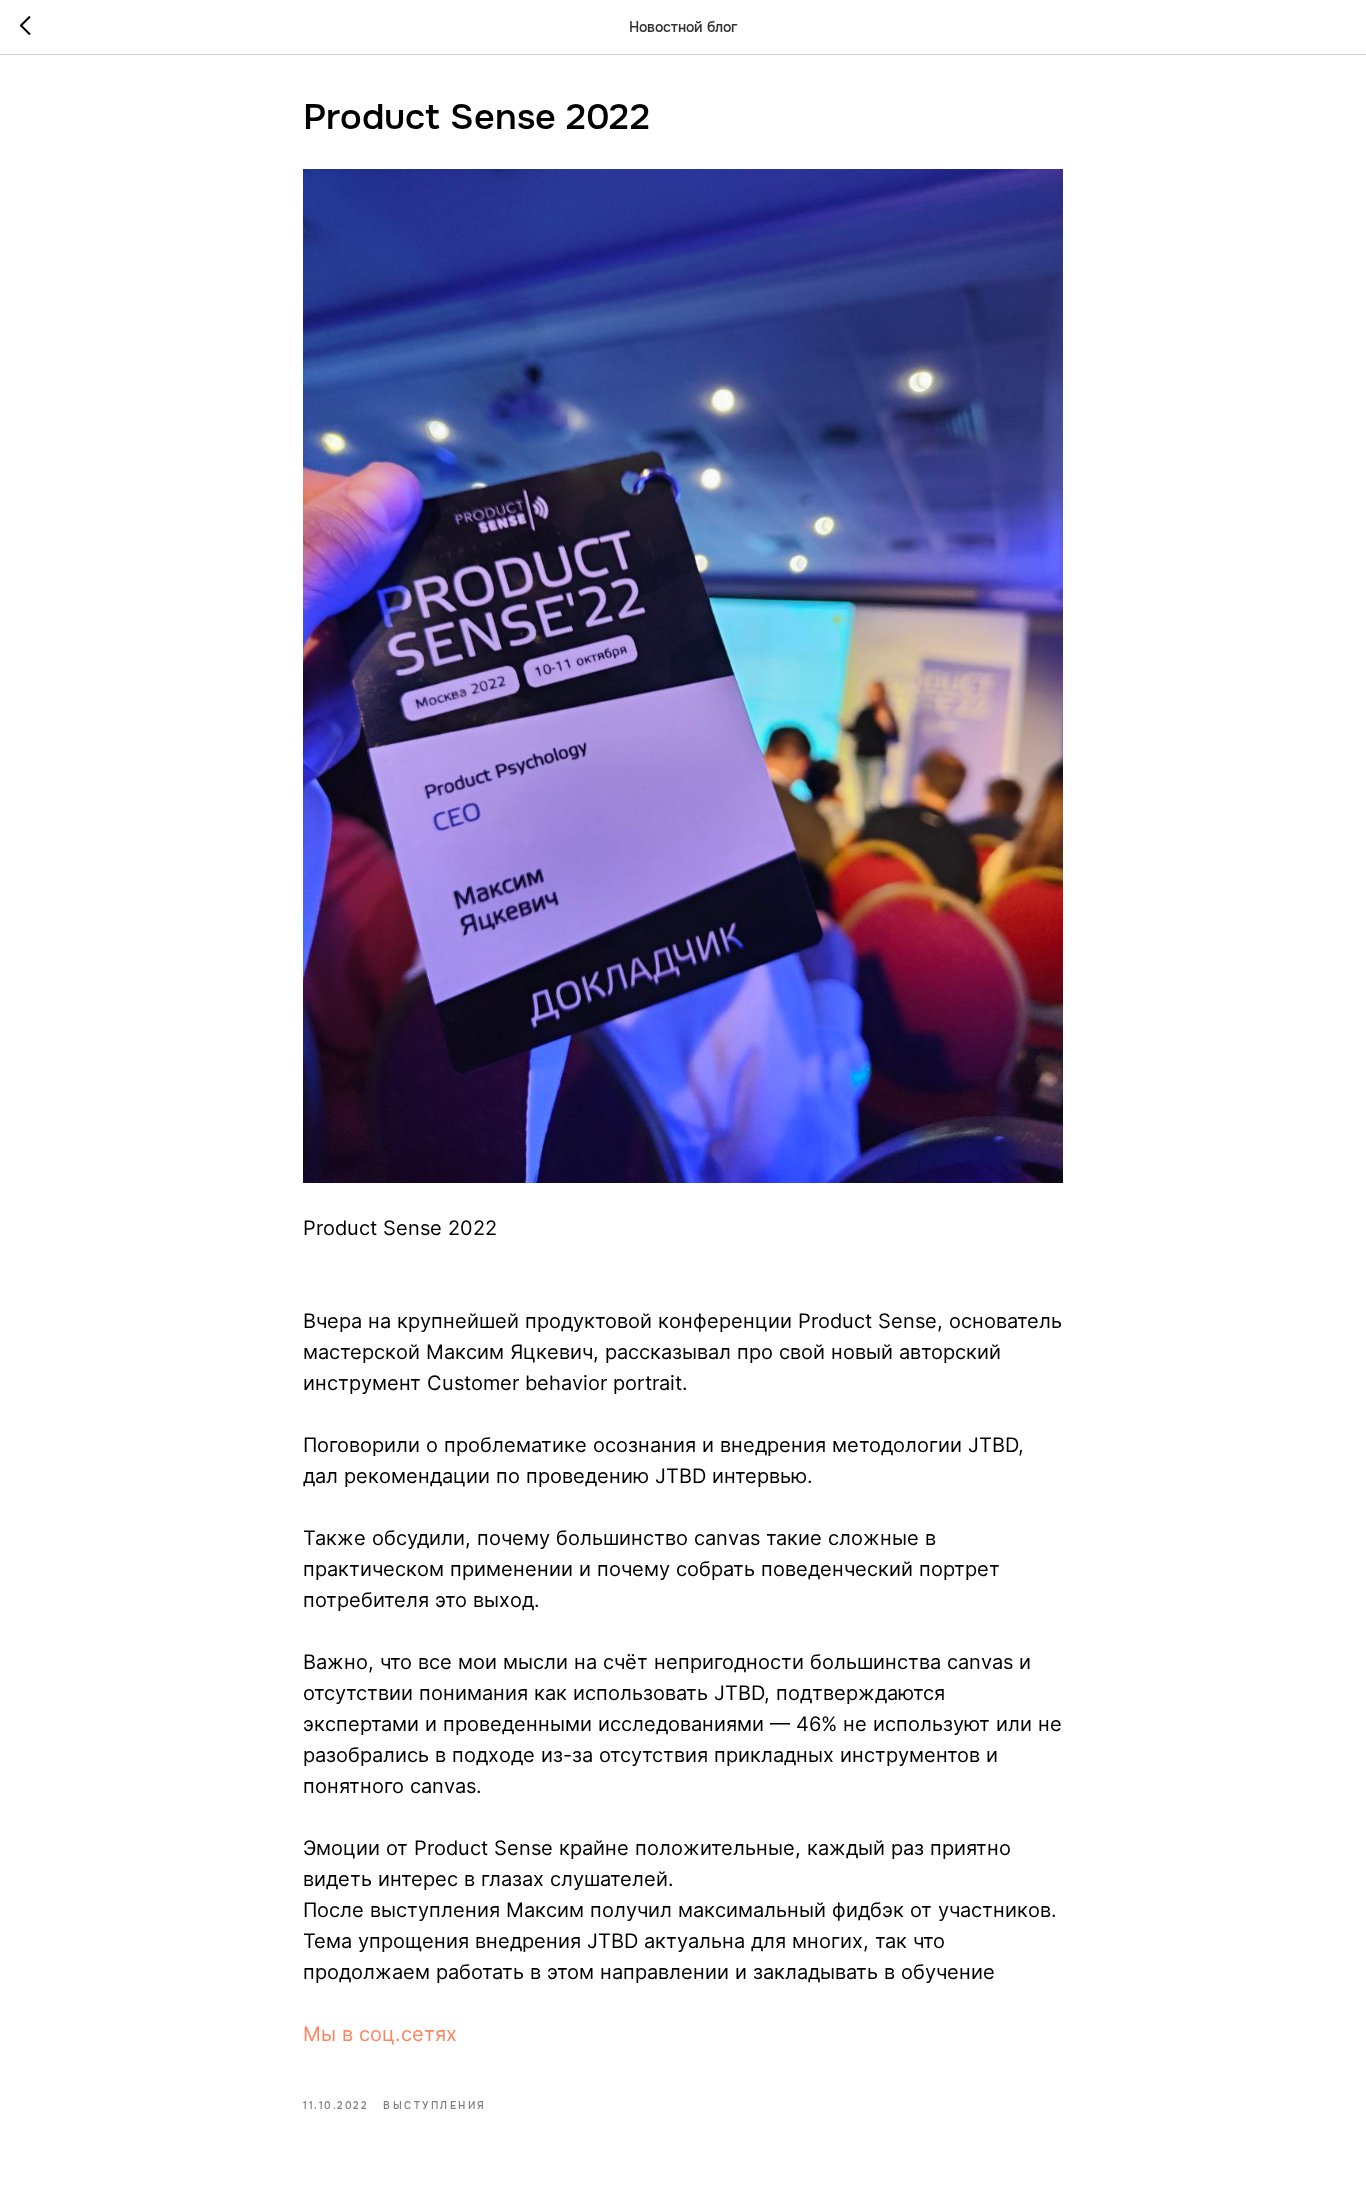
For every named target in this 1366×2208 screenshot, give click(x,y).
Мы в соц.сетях (380, 2034)
